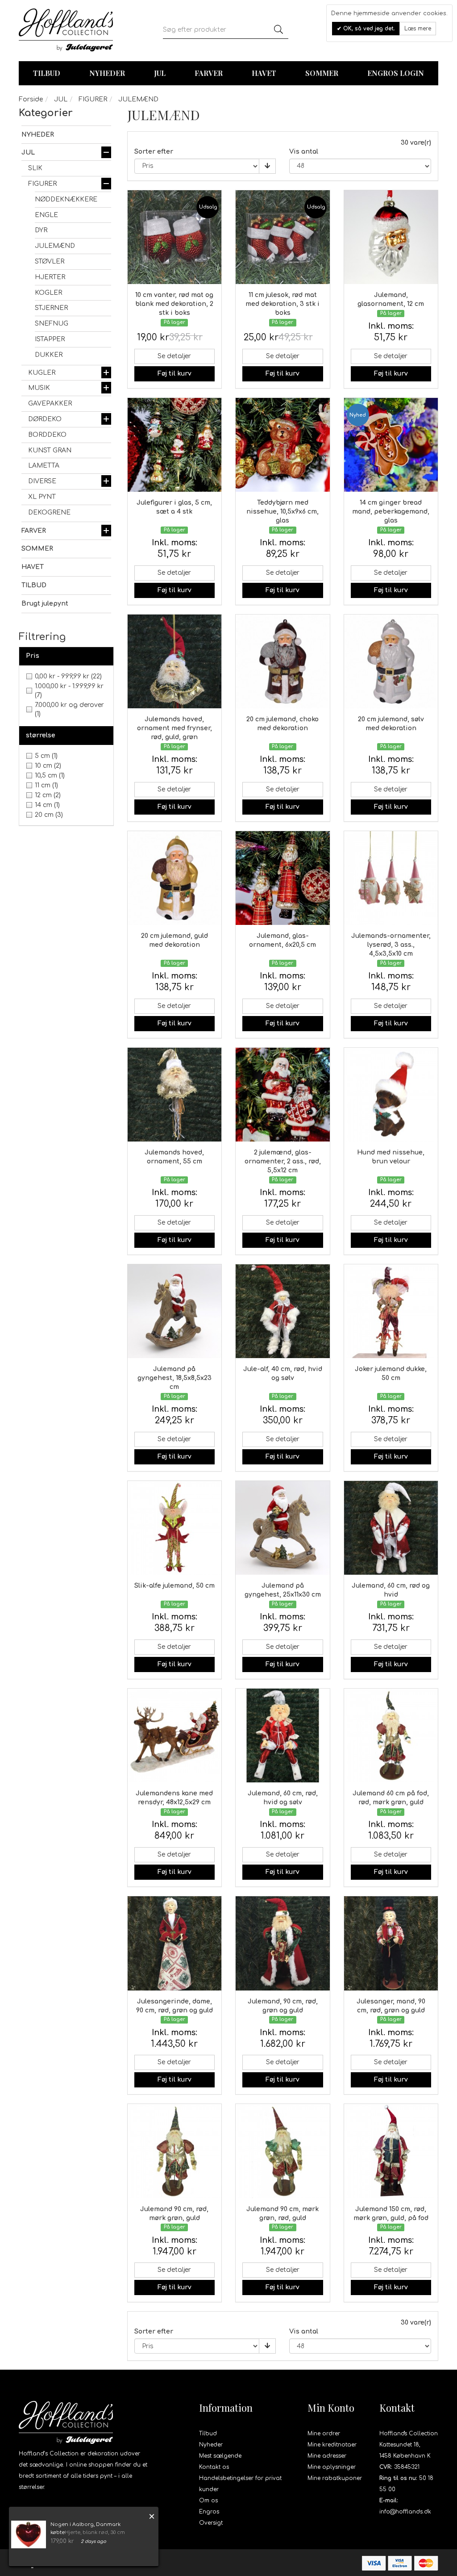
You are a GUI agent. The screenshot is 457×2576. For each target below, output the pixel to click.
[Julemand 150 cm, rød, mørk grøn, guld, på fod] (391, 2151)
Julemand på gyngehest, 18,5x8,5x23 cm (174, 1378)
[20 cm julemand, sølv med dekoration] (391, 662)
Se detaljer (174, 356)
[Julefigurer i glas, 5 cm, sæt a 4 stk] (175, 445)
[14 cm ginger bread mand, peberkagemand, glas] (391, 445)
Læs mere (418, 29)
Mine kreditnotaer (332, 2445)
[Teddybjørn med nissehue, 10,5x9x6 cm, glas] (283, 445)
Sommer (322, 73)
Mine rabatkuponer (335, 2478)
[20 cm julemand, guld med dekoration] (175, 878)
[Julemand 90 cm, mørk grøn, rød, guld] (283, 2151)
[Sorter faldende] (267, 166)
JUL (61, 99)
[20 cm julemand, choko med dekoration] (283, 662)
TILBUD (47, 73)
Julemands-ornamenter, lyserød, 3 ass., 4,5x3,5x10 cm (391, 945)
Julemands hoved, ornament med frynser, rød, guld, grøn (174, 728)
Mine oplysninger (332, 2467)
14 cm (47, 805)
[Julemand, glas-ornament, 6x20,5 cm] (283, 878)
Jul (160, 73)
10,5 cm (50, 776)
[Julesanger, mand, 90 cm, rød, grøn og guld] (391, 1943)
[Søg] (278, 30)
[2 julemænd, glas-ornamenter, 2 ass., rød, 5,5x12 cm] (283, 1095)
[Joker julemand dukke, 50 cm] (391, 1311)
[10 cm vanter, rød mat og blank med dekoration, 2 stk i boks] (175, 237)
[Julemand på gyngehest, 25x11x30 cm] (283, 1528)
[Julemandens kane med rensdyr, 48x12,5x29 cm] (175, 1736)
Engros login (396, 73)
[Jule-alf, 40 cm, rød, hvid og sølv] (283, 1311)
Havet (264, 73)
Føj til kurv (174, 374)
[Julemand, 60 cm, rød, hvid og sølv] (283, 1736)
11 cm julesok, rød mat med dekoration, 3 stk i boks (283, 304)
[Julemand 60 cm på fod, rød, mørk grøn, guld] (391, 1736)
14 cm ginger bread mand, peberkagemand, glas (391, 512)
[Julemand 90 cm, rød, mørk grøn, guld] (175, 2151)
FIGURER (93, 99)
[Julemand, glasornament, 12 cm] (391, 237)
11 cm (46, 785)
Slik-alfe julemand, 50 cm (174, 1586)
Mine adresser (327, 2456)
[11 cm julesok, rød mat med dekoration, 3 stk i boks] (283, 237)
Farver (209, 73)
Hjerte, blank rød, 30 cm (95, 2532)
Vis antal (304, 152)
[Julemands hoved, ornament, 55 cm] (175, 1095)
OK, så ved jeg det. (368, 29)
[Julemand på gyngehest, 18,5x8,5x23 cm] (175, 1311)
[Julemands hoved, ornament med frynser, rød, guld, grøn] (175, 662)
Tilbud (208, 2434)
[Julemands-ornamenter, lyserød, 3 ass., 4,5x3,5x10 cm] (391, 878)
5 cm (46, 756)
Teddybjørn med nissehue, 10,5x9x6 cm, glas (283, 512)
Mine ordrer (324, 2434)
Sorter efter (154, 152)
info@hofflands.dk (405, 2512)
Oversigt (211, 2523)
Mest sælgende (220, 2456)
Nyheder (107, 73)
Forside (31, 99)
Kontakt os (214, 2467)
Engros (209, 2512)
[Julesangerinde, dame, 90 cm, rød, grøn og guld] (175, 1943)
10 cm (48, 766)
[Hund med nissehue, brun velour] (391, 1095)
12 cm (48, 795)
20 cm (49, 815)
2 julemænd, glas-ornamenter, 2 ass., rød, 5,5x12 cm (283, 1161)
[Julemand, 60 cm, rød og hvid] (391, 1528)
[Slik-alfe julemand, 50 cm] (175, 1528)
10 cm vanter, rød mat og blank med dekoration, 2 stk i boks (174, 304)
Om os (208, 2501)
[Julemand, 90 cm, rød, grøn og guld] (283, 1943)
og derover (69, 709)
